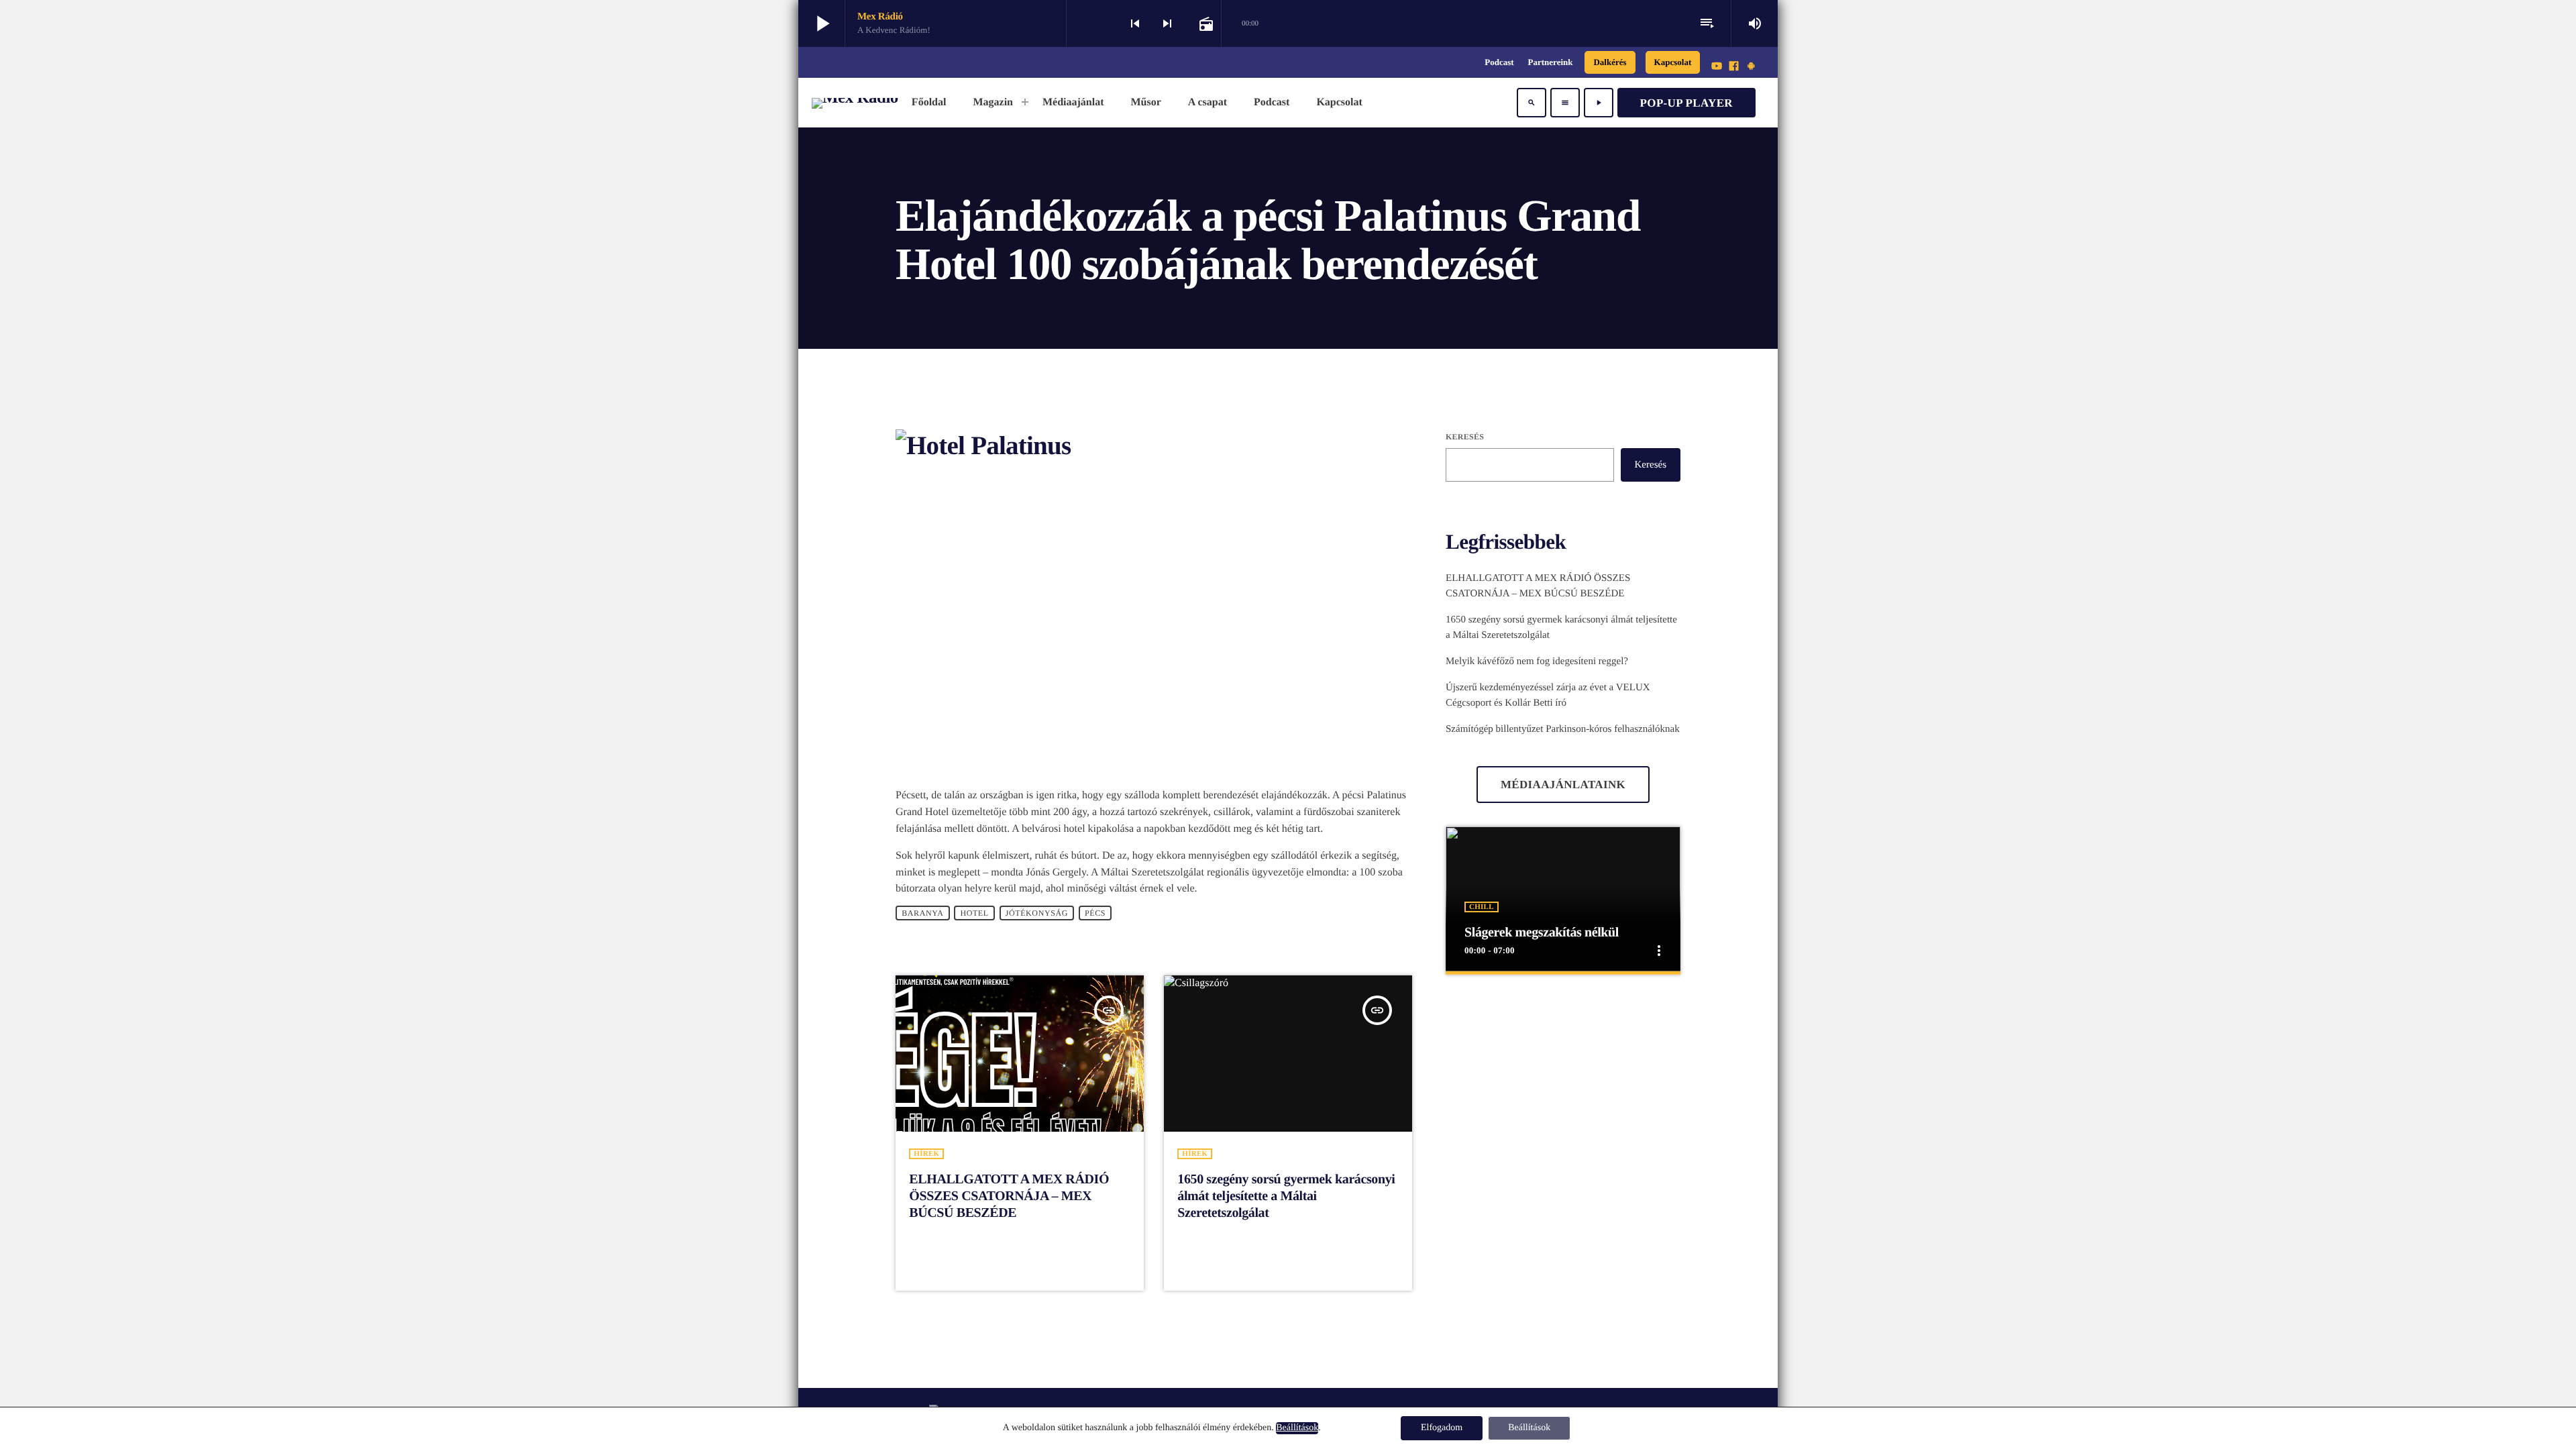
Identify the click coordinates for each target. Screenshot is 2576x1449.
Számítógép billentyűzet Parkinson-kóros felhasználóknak (1563, 729)
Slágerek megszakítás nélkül (1542, 932)
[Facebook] (1734, 67)
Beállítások (1297, 1428)
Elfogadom (1442, 1428)
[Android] (1751, 67)
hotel (974, 913)
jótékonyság (1037, 913)
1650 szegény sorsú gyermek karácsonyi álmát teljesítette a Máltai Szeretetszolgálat (1286, 1196)
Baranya (922, 913)
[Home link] (855, 103)
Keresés (1465, 437)
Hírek (926, 1154)
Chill (1482, 907)
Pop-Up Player (1686, 103)
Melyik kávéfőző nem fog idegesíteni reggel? (1537, 661)
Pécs (1095, 913)
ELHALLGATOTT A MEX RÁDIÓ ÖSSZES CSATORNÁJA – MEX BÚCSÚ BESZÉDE (1009, 1196)
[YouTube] (1717, 67)
